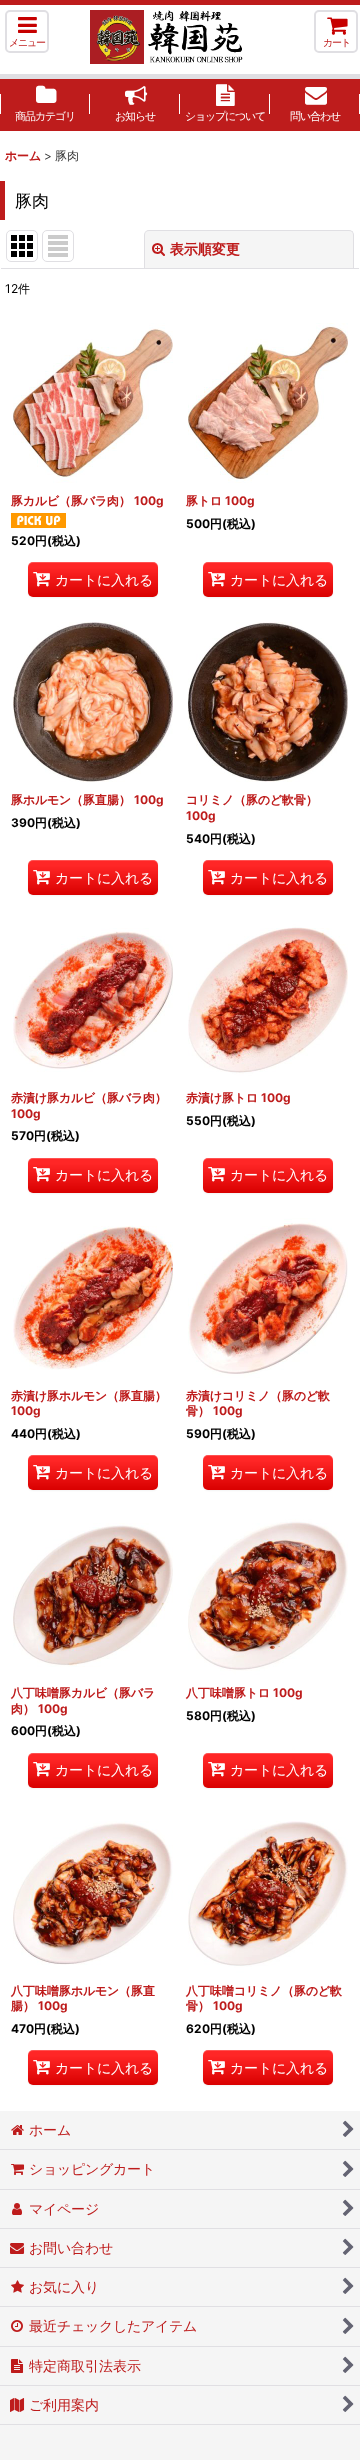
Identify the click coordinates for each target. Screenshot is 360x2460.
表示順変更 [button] (205, 248)
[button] (27, 31)
